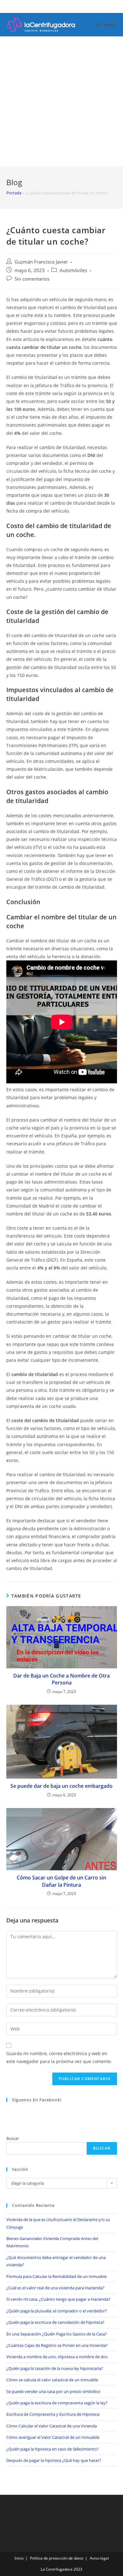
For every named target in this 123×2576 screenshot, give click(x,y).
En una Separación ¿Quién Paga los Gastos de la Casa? (57, 2334)
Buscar (13, 2138)
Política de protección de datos (57, 2558)
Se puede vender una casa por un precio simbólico (53, 2391)
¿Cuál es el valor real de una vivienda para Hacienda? (55, 2288)
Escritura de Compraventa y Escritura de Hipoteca (53, 2414)
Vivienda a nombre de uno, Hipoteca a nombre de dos (57, 2357)
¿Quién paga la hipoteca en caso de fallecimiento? (53, 2449)
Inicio (19, 2558)
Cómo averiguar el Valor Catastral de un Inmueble (53, 2437)
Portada (14, 193)
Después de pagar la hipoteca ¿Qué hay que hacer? (54, 2460)
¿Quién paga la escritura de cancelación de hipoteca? (55, 2322)
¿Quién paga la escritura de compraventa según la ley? (57, 2403)
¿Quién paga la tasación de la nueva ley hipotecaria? (55, 2368)
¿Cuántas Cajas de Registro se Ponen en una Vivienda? (57, 2345)
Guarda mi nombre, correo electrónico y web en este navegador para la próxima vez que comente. (59, 2057)
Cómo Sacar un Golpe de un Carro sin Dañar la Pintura (61, 1881)
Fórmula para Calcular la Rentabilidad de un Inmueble (56, 2276)
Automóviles (73, 270)
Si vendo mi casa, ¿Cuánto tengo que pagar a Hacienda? (58, 2299)
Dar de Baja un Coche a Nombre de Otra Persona (61, 1679)
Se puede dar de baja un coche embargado (61, 1786)
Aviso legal (99, 2558)
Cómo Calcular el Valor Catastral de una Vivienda (52, 2426)
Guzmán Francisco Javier (41, 262)
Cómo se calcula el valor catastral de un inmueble (52, 2380)
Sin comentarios (32, 279)
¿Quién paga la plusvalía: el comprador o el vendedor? (57, 2311)
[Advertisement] (61, 101)
